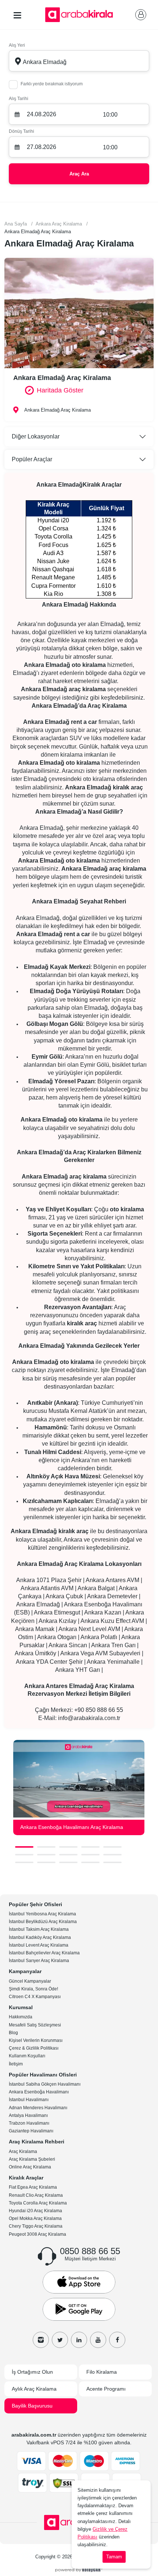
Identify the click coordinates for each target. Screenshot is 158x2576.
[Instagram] (41, 2340)
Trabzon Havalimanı (29, 2123)
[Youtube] (98, 2340)
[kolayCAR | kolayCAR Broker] (79, 2569)
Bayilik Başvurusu (32, 2406)
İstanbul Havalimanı (29, 2100)
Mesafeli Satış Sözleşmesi (35, 2025)
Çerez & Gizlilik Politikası (34, 2048)
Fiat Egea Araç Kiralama (33, 2187)
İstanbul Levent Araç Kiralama (39, 1945)
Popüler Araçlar (32, 459)
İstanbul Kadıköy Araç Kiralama (40, 1937)
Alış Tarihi (19, 99)
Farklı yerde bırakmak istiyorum (52, 84)
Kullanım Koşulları (27, 2056)
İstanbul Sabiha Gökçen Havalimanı (45, 2084)
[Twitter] (60, 2340)
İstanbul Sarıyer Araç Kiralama (39, 1961)
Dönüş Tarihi (21, 131)
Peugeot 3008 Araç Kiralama (37, 2234)
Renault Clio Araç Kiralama (36, 2195)
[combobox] (79, 61)
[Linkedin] (79, 2340)
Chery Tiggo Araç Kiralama (36, 2226)
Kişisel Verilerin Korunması (36, 2040)
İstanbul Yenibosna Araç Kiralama (42, 1914)
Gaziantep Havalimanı (31, 2131)
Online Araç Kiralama (30, 2167)
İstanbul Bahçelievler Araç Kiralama (44, 1953)
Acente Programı (106, 2389)
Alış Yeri (17, 45)
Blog (13, 2033)
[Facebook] (117, 2340)
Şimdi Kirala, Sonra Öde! (33, 1989)
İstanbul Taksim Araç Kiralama (39, 1929)
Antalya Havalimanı (28, 2115)
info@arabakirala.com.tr (89, 1718)
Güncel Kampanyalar (30, 1981)
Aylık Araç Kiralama (34, 2389)
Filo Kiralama (102, 2372)
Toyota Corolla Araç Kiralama (38, 2203)
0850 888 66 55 (90, 2251)
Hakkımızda (21, 2017)
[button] (24, 1847)
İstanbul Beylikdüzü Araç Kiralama (43, 1922)
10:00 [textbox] (110, 115)
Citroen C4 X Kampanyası (35, 1997)
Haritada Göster (60, 390)
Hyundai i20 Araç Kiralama (35, 2211)
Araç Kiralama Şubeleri (32, 2159)
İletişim (16, 2064)
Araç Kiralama (23, 2152)
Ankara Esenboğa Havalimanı (39, 2092)
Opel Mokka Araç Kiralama (35, 2218)
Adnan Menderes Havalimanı (38, 2108)
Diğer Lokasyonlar (36, 436)
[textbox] (79, 61)
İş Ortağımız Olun (32, 2372)
